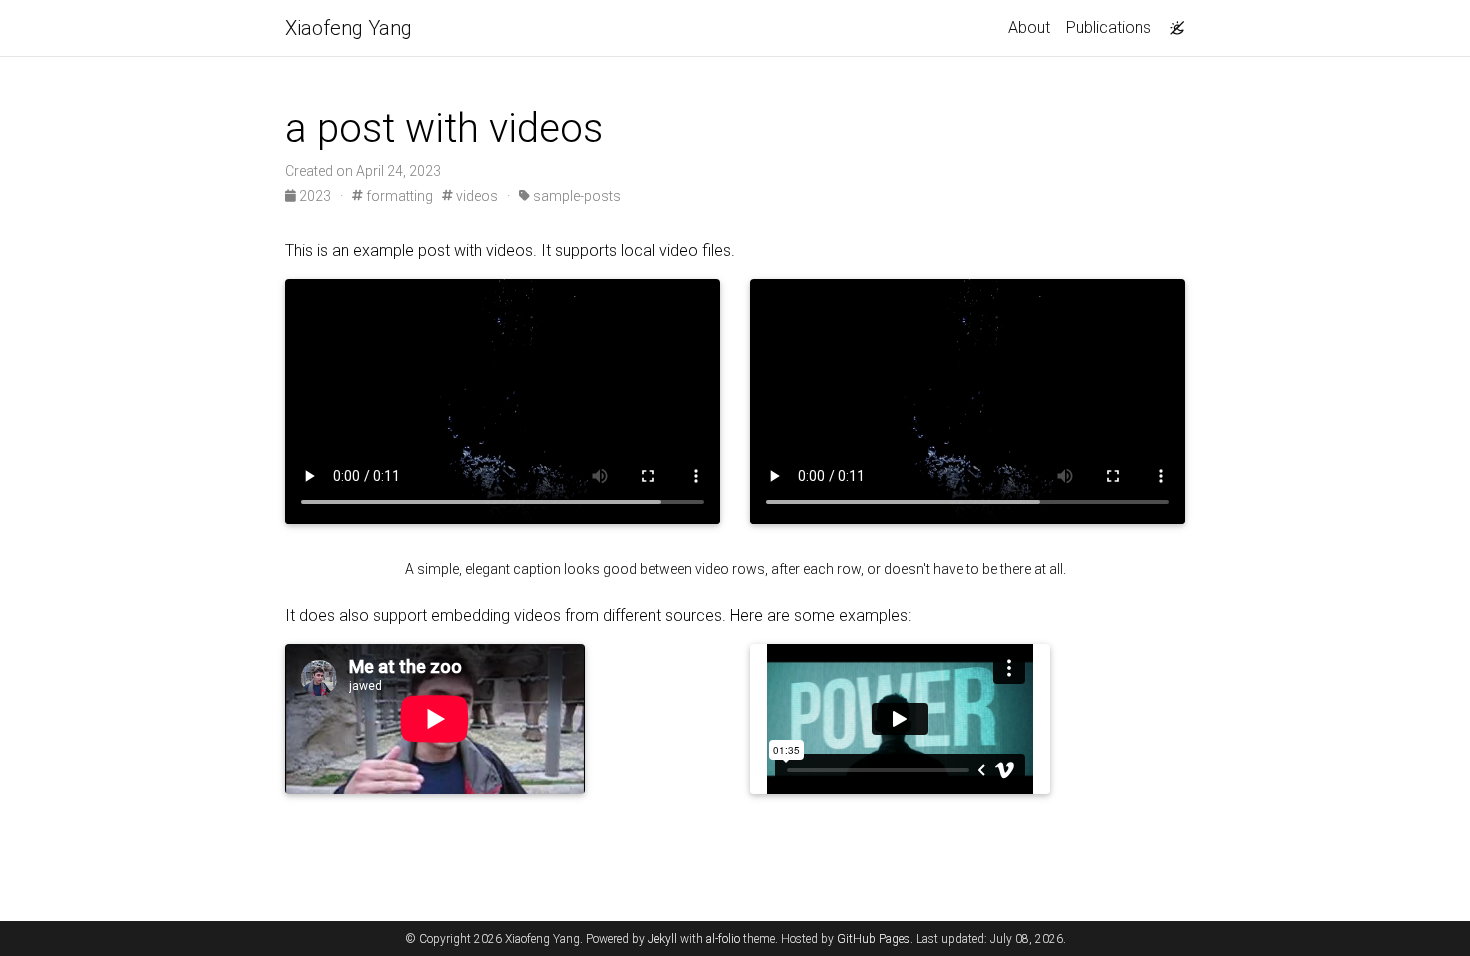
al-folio (723, 939)
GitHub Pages (873, 939)
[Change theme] (1172, 22)
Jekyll (662, 939)
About (1029, 27)
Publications (1108, 27)
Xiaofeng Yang (348, 28)
